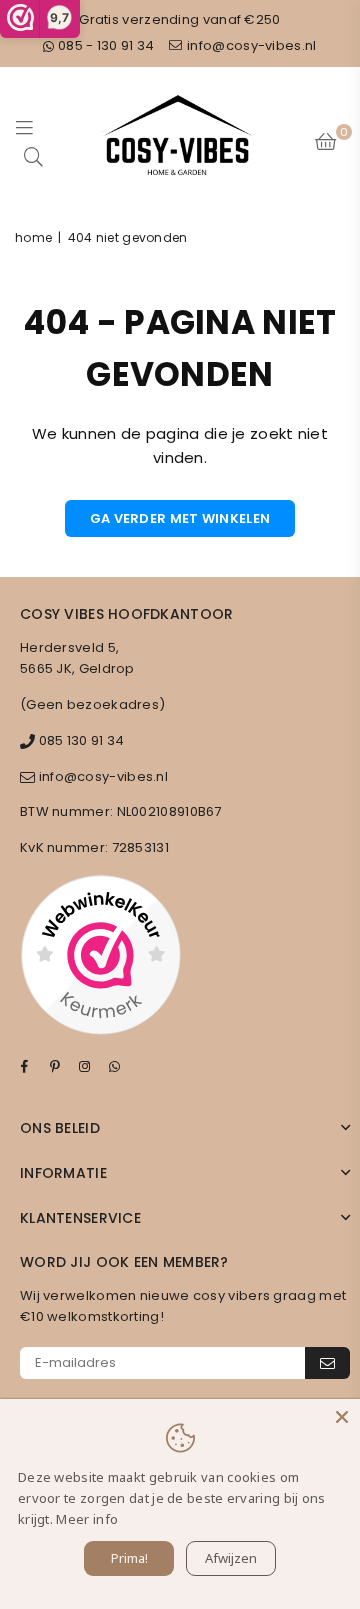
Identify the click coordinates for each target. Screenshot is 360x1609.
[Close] (342, 1417)
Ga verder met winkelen (180, 518)
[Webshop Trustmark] (100, 958)
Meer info (87, 1519)
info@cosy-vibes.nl (250, 45)
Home (33, 237)
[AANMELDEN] (327, 1363)
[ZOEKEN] (34, 156)
